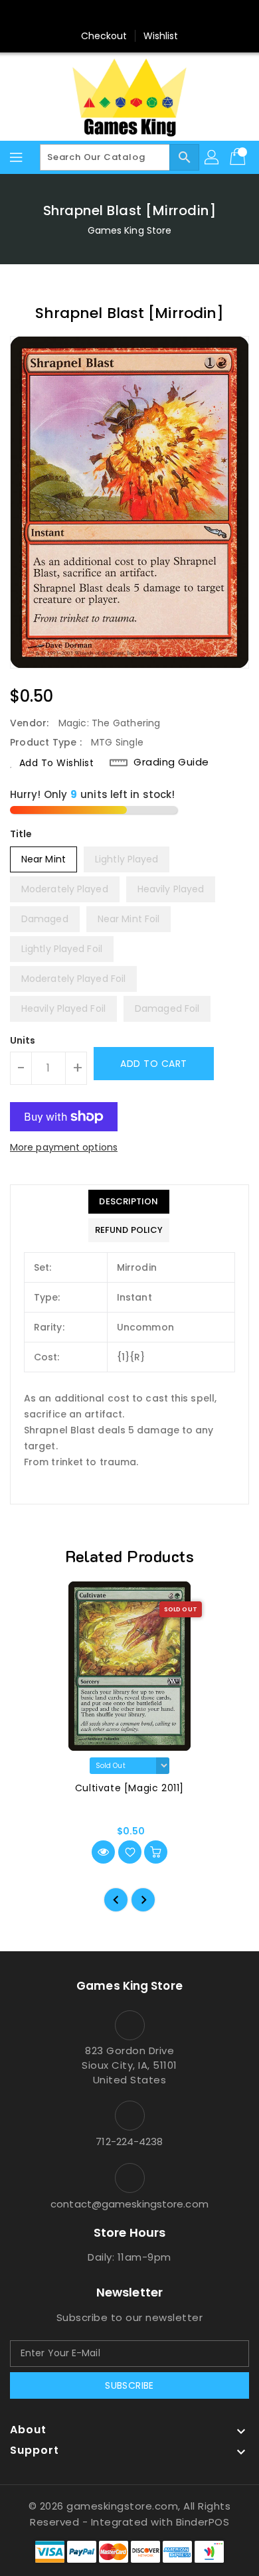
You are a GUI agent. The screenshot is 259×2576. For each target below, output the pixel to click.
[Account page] (213, 157)
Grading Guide (171, 762)
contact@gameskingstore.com (129, 2204)
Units (23, 1040)
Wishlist (161, 36)
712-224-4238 (129, 2141)
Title (21, 834)
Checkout (104, 36)
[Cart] (239, 157)
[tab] (129, 1202)
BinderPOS (203, 2522)
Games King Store (130, 230)
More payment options (64, 1147)
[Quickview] (103, 1852)
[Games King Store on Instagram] (129, 15)
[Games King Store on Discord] (155, 15)
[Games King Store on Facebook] (104, 15)
